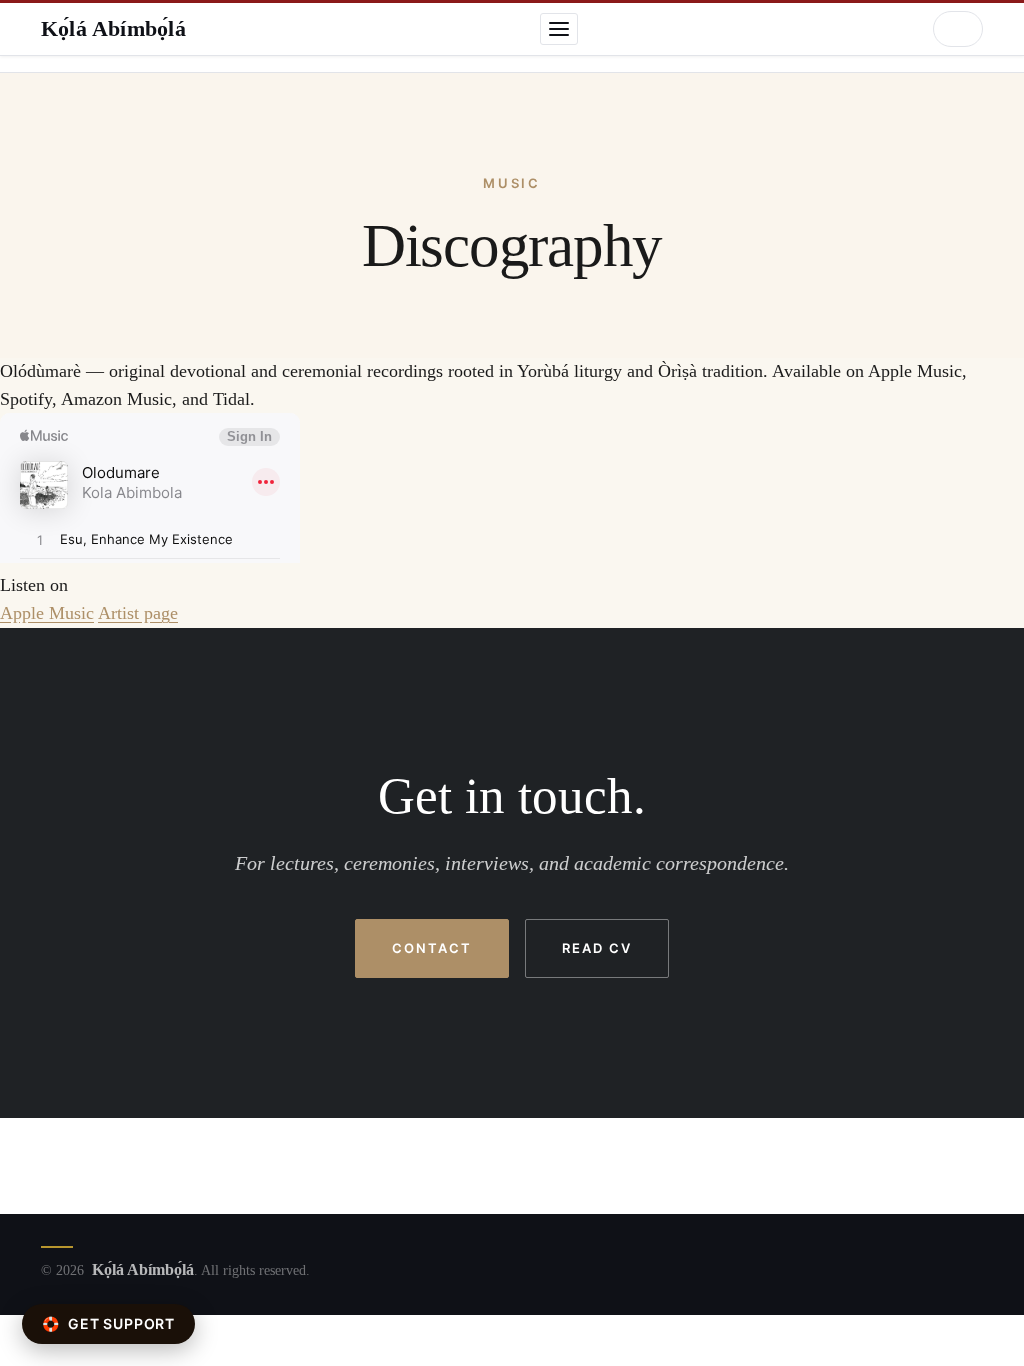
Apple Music (47, 613)
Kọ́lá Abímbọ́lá (113, 28)
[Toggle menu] (559, 29)
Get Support (108, 1323)
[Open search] (958, 29)
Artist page (138, 613)
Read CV (597, 948)
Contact (432, 948)
